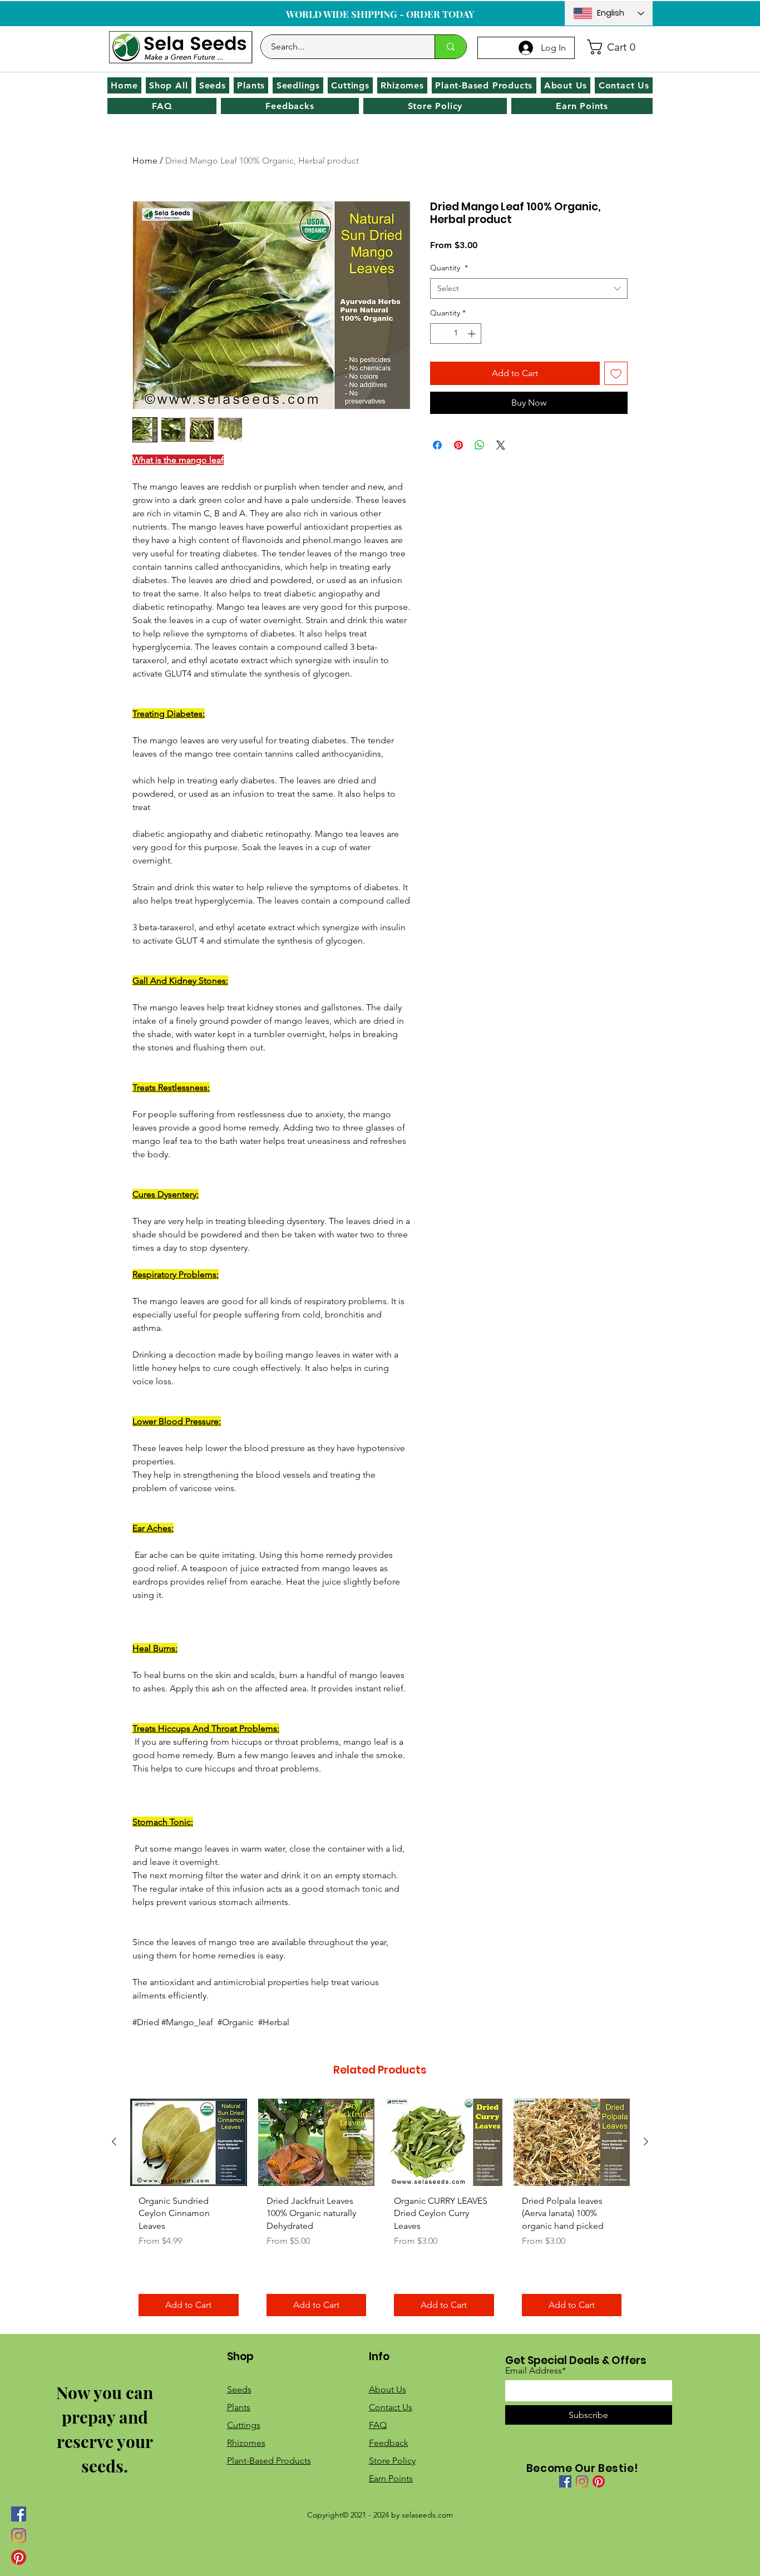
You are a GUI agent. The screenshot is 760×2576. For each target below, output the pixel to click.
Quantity (449, 268)
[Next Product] (646, 2141)
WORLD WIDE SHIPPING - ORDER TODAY (380, 14)
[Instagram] (19, 2536)
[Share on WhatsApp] (480, 445)
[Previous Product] (114, 2141)
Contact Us (391, 2407)
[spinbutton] (456, 334)
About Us (388, 2389)
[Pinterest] (19, 2557)
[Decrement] (439, 334)
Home (145, 161)
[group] (380, 2212)
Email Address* (536, 2371)
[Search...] (450, 47)
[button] (616, 47)
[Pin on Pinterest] (458, 445)
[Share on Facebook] (437, 445)
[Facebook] (19, 2514)
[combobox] (529, 289)
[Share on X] (501, 445)
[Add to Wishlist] (616, 373)
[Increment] (473, 334)
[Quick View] (189, 2142)
